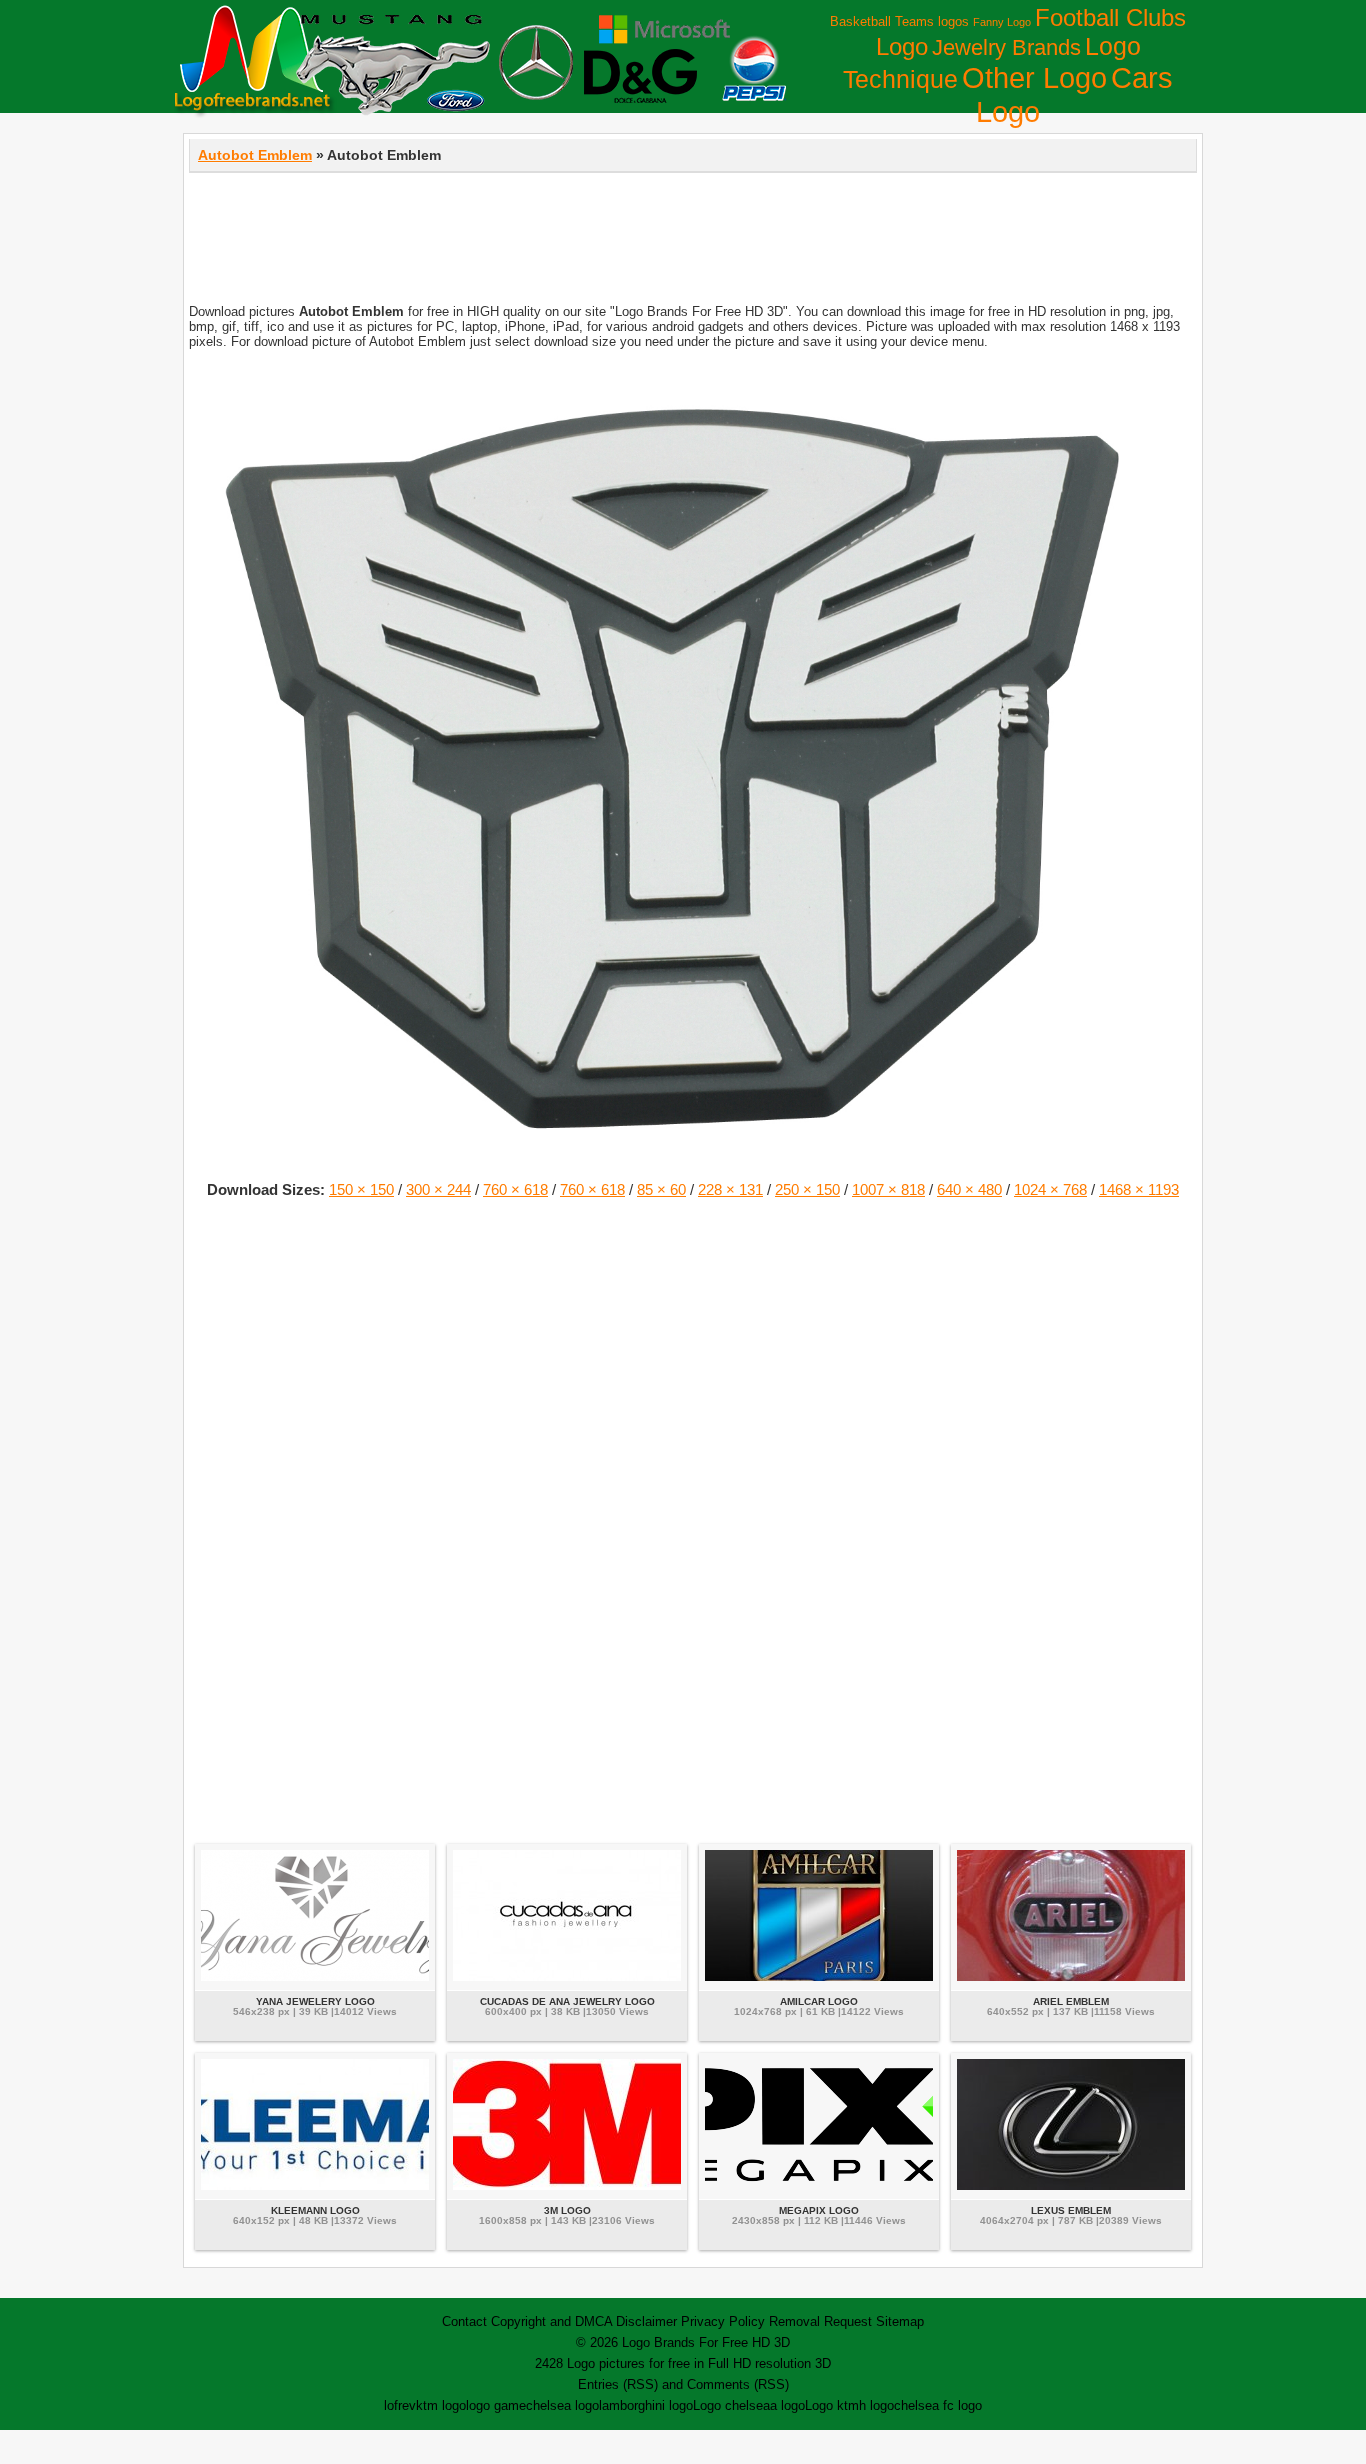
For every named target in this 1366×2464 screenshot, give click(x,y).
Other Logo (1034, 78)
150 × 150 (361, 1189)
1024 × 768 (1050, 1189)
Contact (464, 2321)
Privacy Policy (723, 2321)
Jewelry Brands (1006, 47)
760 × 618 (515, 1189)
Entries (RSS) (618, 2384)
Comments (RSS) (738, 2384)
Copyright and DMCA (551, 2321)
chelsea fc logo (938, 2405)
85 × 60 (661, 1189)
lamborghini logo (646, 2405)
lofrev (400, 2405)
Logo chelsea (731, 2405)
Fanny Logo (1002, 22)
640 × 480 (969, 1189)
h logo (876, 2405)
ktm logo (441, 2405)
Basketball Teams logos (899, 21)
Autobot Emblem (255, 155)
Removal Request (820, 2321)
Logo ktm (832, 2405)
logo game (496, 2405)
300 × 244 (438, 1189)
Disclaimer (646, 2321)
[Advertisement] (693, 228)
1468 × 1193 (1139, 1189)
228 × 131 (730, 1189)
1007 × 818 (888, 1189)
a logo (787, 2405)
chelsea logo (562, 2405)
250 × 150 (807, 1189)
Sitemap (900, 2321)
